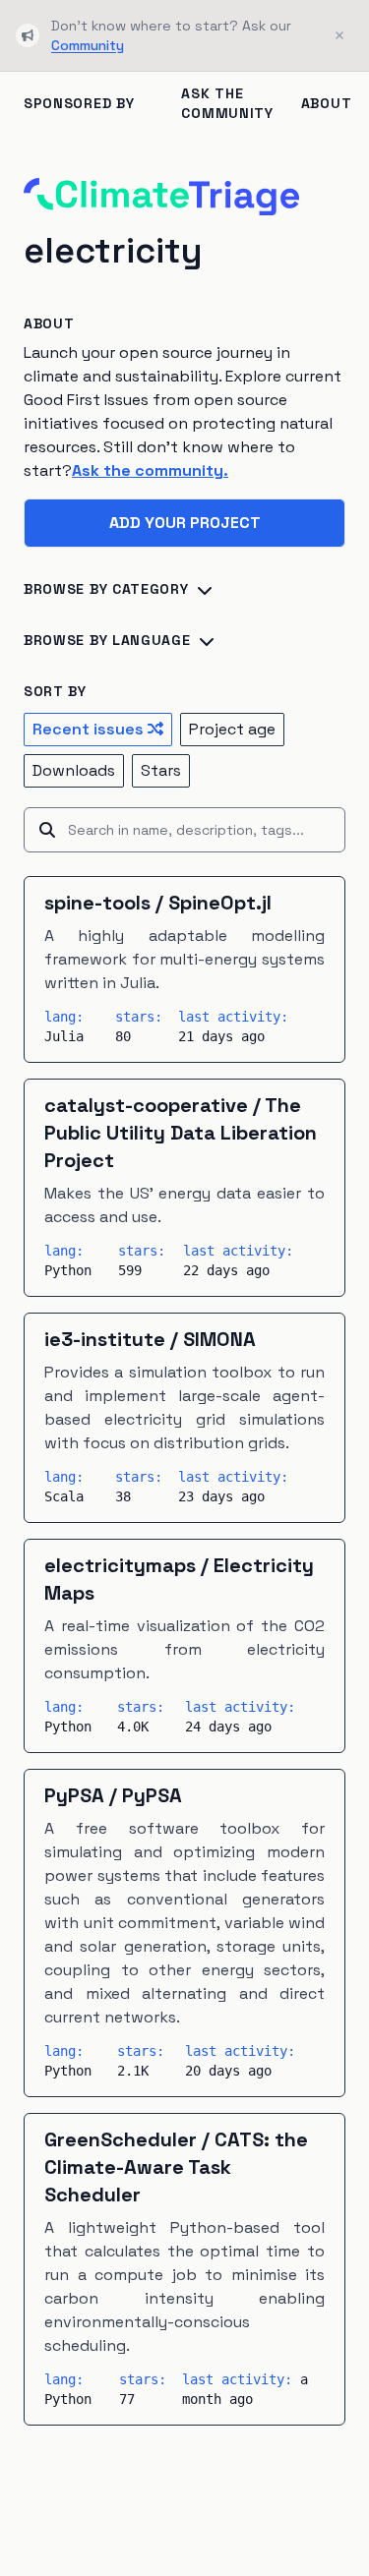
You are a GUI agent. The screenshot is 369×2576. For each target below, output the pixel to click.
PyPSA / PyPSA (113, 1795)
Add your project (185, 523)
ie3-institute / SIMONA (150, 1339)
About (327, 103)
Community (88, 45)
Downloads (74, 770)
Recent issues (88, 729)
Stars (161, 770)
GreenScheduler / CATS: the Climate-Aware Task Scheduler (176, 2167)
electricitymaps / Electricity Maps (179, 1579)
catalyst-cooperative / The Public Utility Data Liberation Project (181, 1133)
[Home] (161, 197)
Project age (232, 729)
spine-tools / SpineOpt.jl (158, 903)
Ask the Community (227, 103)
